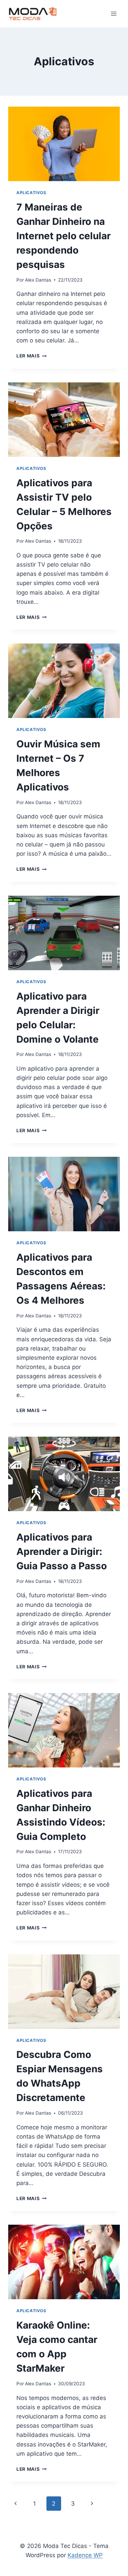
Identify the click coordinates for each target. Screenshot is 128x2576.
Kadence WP (85, 2555)
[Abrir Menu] (113, 13)
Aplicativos (31, 193)
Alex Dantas (38, 280)
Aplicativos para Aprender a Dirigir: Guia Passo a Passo (62, 1551)
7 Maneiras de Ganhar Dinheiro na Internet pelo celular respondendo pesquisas (63, 236)
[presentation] (64, 144)
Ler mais (32, 356)
